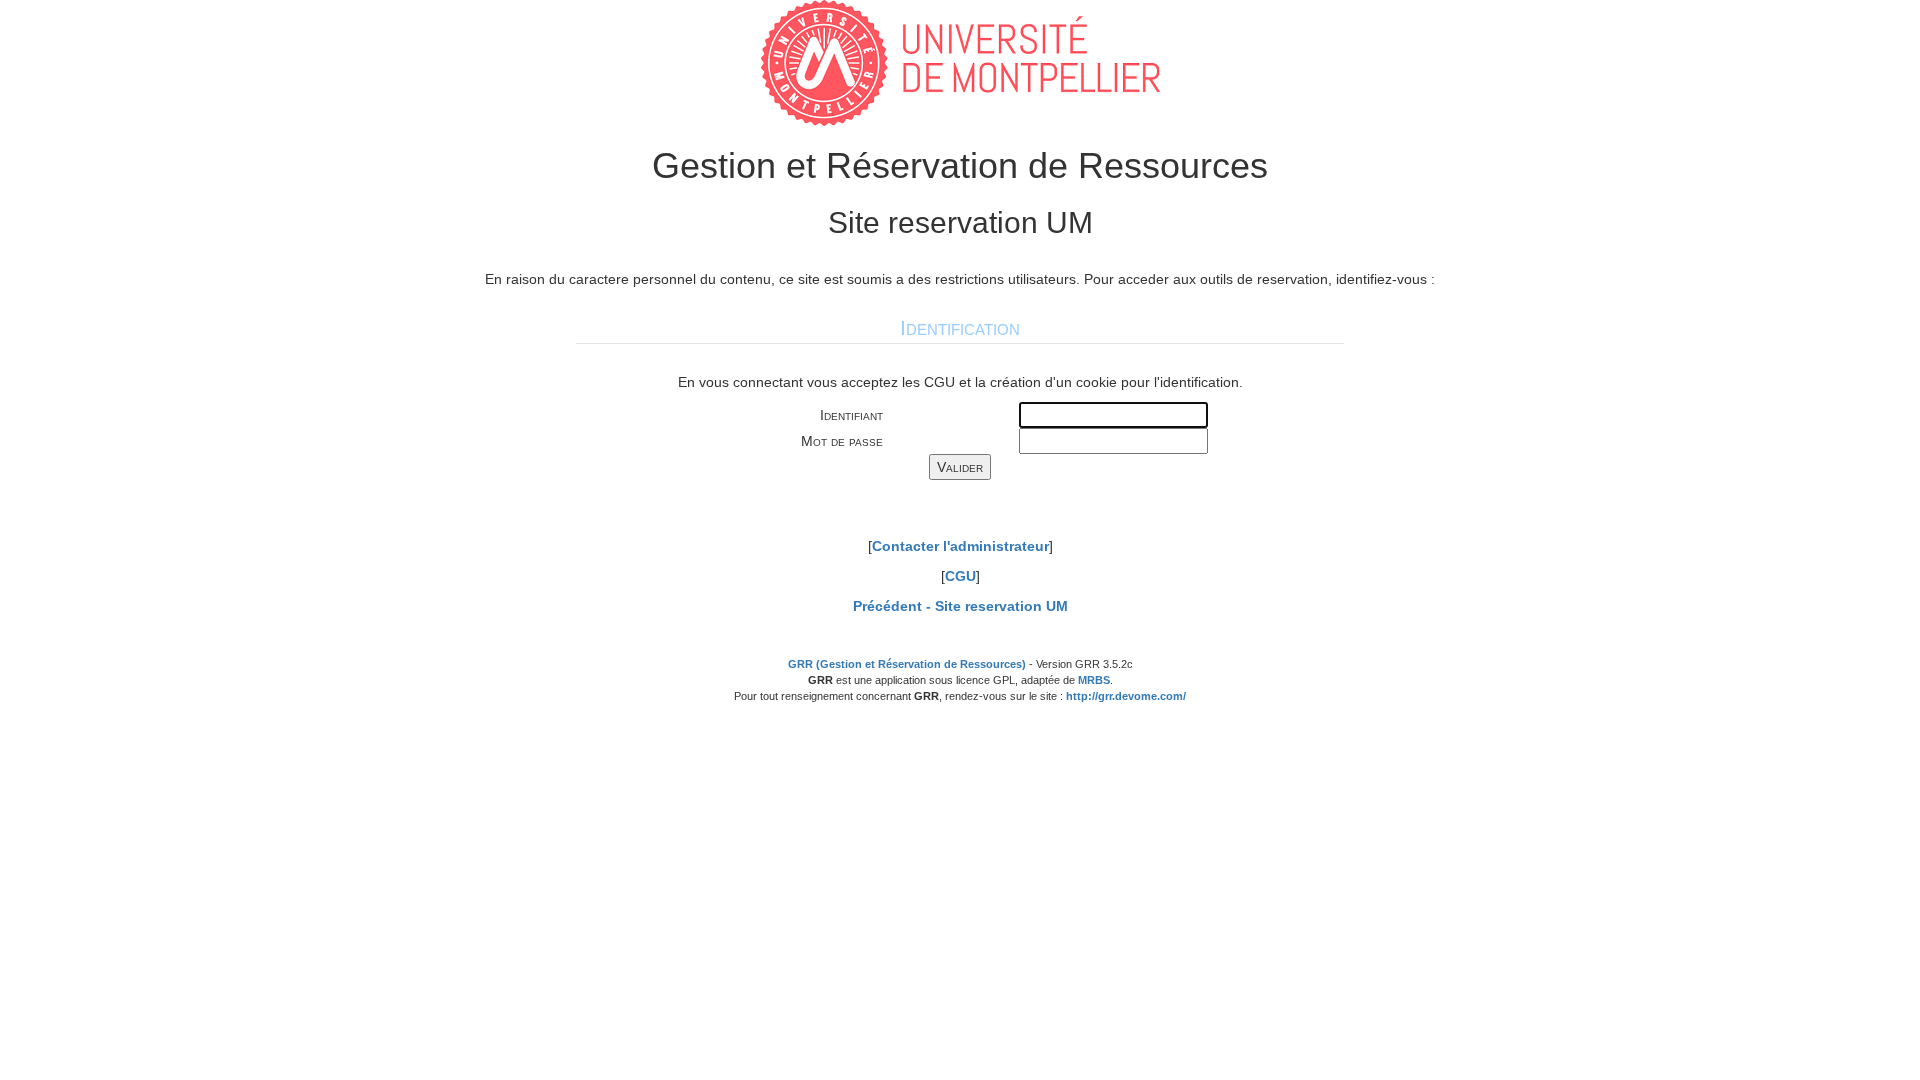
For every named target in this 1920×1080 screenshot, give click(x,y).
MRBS (1094, 680)
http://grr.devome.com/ (1126, 696)
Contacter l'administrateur (960, 546)
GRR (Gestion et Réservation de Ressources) (907, 664)
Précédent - (960, 606)
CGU (960, 576)
